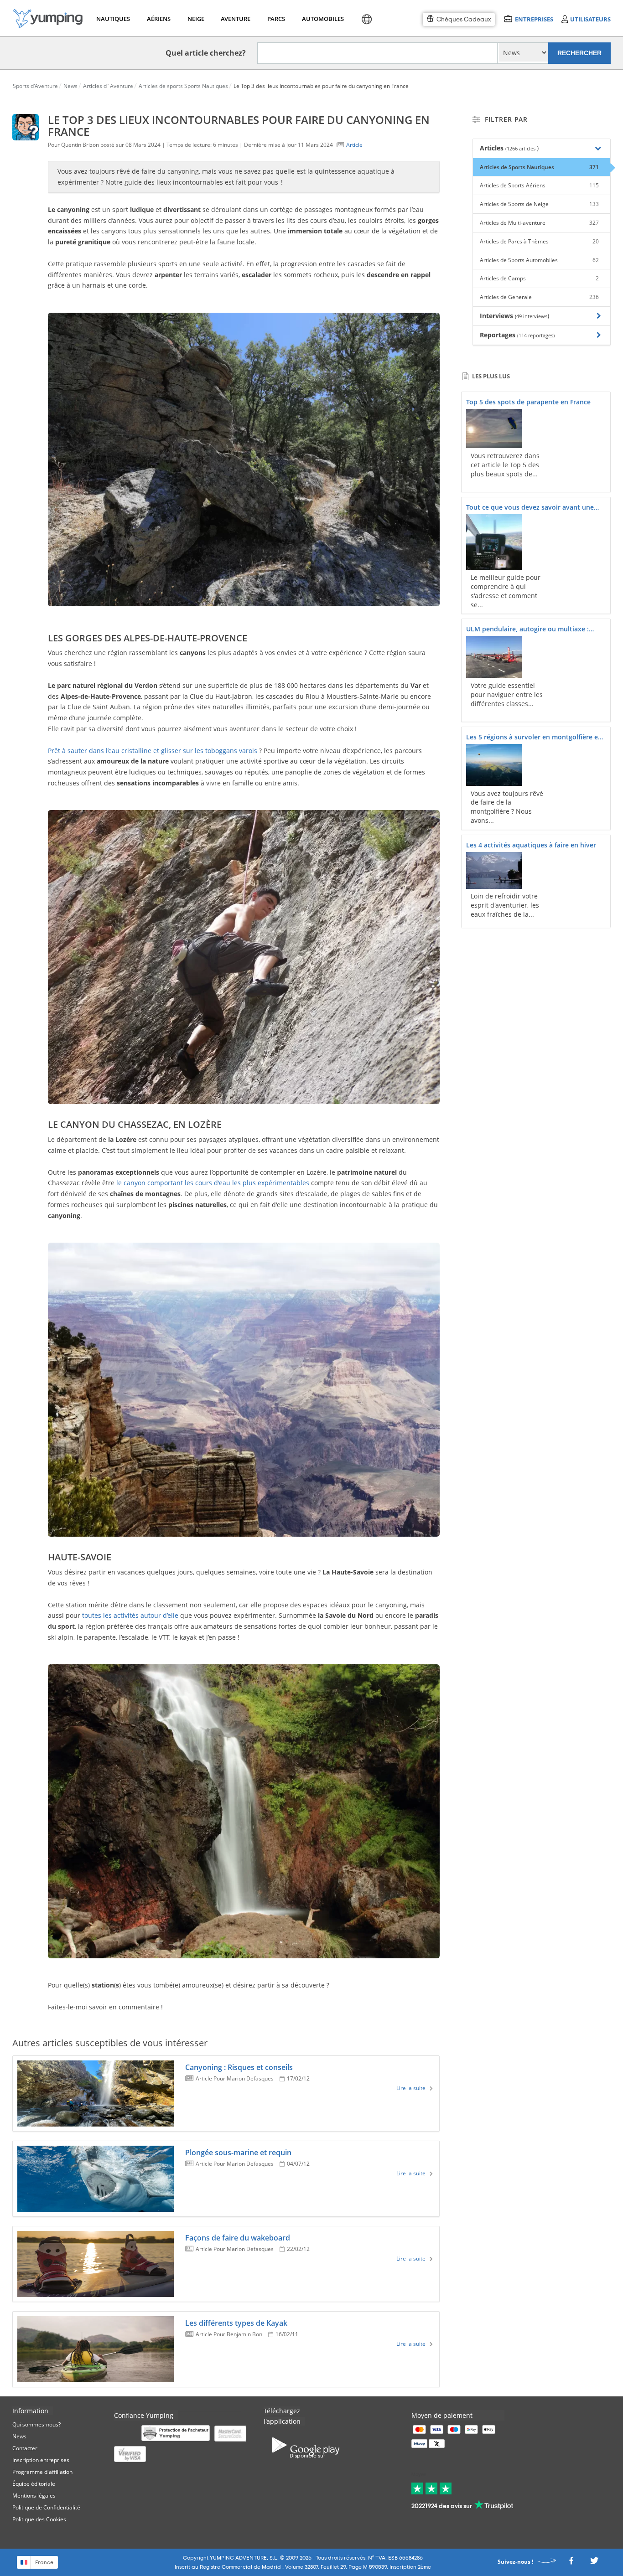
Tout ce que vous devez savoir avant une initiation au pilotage (530, 508)
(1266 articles (521, 148)
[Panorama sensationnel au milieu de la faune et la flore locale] (244, 1811)
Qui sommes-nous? (36, 2424)
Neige (196, 19)
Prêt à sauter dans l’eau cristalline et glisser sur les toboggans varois (153, 751)
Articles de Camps (539, 278)
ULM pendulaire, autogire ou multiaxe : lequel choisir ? (527, 630)
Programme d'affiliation (42, 2472)
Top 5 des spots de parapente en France (528, 402)
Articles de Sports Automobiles (539, 260)
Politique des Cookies (39, 2519)
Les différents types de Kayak (236, 2323)
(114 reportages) (536, 335)
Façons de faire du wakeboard (238, 2238)
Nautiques (112, 19)
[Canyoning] (244, 459)
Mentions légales (34, 2496)
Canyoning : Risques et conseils (239, 2067)
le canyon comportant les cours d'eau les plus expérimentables (213, 1183)
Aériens (158, 19)
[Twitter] (594, 2563)
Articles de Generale (539, 297)
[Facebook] (571, 2563)
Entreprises (534, 19)
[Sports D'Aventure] (48, 18)
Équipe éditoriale (34, 2484)
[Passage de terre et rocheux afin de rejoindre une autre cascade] (244, 1389)
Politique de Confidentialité (46, 2507)
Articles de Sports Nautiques (539, 167)
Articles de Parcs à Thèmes (539, 241)
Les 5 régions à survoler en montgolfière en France (534, 738)
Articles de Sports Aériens (539, 185)
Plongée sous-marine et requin (238, 2153)
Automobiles (322, 19)
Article (354, 145)
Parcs (276, 19)
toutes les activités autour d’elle (130, 1615)
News (19, 2436)
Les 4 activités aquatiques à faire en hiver (531, 845)
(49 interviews (531, 316)
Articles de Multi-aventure (539, 223)
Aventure (235, 19)
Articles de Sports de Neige (539, 204)
